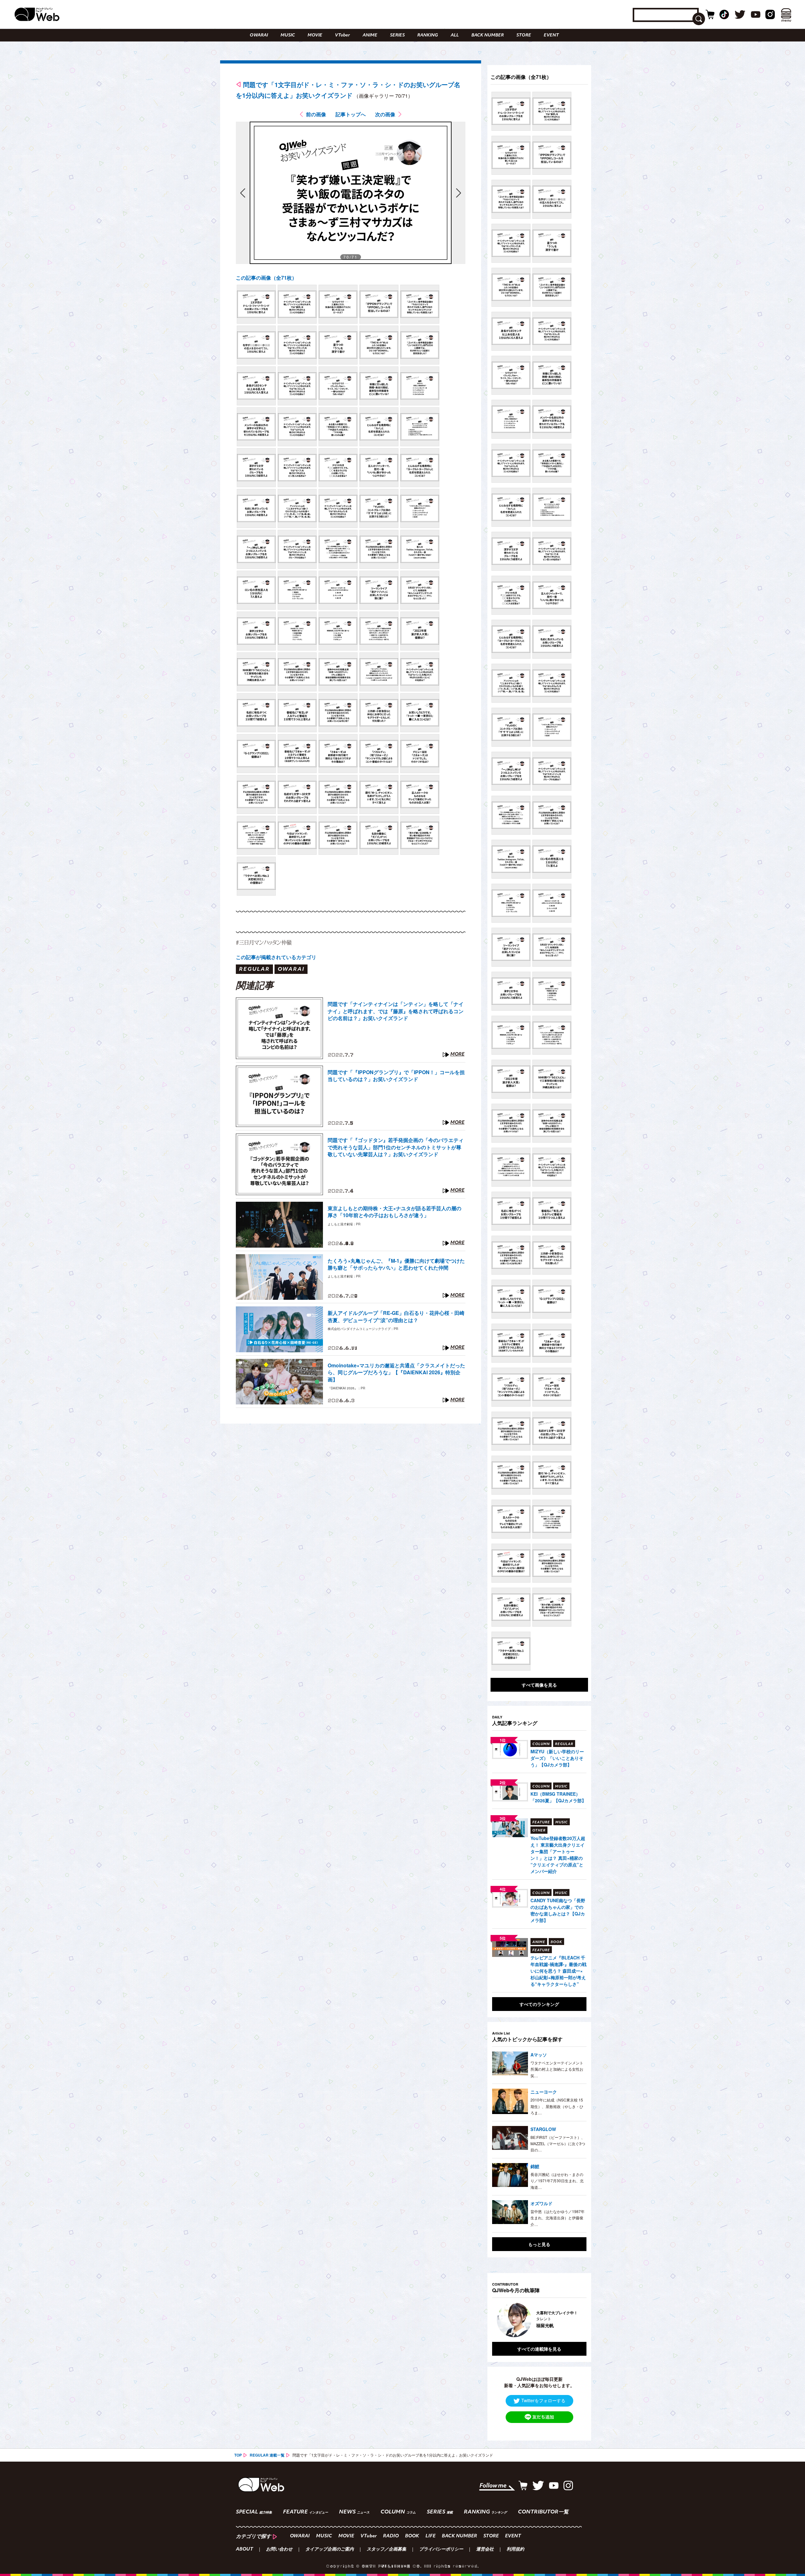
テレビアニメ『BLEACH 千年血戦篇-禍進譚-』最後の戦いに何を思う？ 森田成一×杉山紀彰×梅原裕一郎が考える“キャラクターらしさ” (558, 1971)
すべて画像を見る (539, 1685)
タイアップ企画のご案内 (330, 2550)
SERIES (397, 35)
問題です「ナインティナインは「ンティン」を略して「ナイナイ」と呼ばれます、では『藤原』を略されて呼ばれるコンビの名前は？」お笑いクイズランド (396, 1011)
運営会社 (485, 2550)
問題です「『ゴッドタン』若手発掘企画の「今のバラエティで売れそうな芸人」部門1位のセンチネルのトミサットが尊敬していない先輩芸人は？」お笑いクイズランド (396, 1147)
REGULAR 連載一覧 (267, 2455)
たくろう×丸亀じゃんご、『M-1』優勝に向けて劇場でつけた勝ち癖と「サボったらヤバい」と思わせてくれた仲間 (396, 1264)
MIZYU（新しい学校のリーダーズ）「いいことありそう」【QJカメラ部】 (557, 1758)
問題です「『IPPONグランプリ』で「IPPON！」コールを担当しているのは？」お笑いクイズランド (396, 1076)
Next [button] (575, 2320)
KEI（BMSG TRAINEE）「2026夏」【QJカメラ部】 (558, 1797)
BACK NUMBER (488, 35)
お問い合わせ (279, 2550)
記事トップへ (351, 114)
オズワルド (541, 2203)
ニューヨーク (544, 2092)
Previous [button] (498, 2320)
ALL (455, 35)
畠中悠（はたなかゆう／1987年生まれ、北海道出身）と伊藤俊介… (558, 2218)
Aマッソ (539, 2055)
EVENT (551, 35)
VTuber (342, 35)
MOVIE (315, 35)
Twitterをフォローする (543, 2400)
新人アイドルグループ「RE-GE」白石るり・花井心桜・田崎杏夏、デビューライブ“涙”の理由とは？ (396, 1316)
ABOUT (244, 2550)
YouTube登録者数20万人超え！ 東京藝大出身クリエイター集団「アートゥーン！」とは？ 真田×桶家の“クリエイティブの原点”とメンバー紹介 (558, 1855)
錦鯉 (535, 2166)
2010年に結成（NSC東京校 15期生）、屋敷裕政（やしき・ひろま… (557, 2106)
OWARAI (259, 35)
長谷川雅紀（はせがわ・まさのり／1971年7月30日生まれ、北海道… (557, 2181)
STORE (524, 35)
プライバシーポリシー (441, 2550)
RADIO (391, 2536)
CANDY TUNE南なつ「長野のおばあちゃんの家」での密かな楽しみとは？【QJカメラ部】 (558, 1910)
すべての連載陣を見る (539, 2349)
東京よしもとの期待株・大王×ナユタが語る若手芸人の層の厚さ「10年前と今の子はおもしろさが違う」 (394, 1212)
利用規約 (515, 2550)
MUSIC (288, 35)
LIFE (430, 2536)
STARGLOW (543, 2129)
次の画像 (385, 114)
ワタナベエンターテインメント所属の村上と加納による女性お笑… (557, 2069)
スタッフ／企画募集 (386, 2550)
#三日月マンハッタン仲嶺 (264, 942)
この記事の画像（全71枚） (266, 278)
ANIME (370, 35)
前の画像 (316, 114)
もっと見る (539, 2244)
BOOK (412, 2536)
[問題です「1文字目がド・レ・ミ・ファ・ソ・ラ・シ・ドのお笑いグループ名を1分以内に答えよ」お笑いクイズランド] (256, 304)
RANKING (428, 35)
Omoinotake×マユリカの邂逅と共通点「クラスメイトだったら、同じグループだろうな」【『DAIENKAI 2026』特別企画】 (396, 1373)
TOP (238, 2455)
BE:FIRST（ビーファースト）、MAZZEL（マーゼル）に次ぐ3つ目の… (558, 2144)
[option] (519, 2320)
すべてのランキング (539, 2004)
